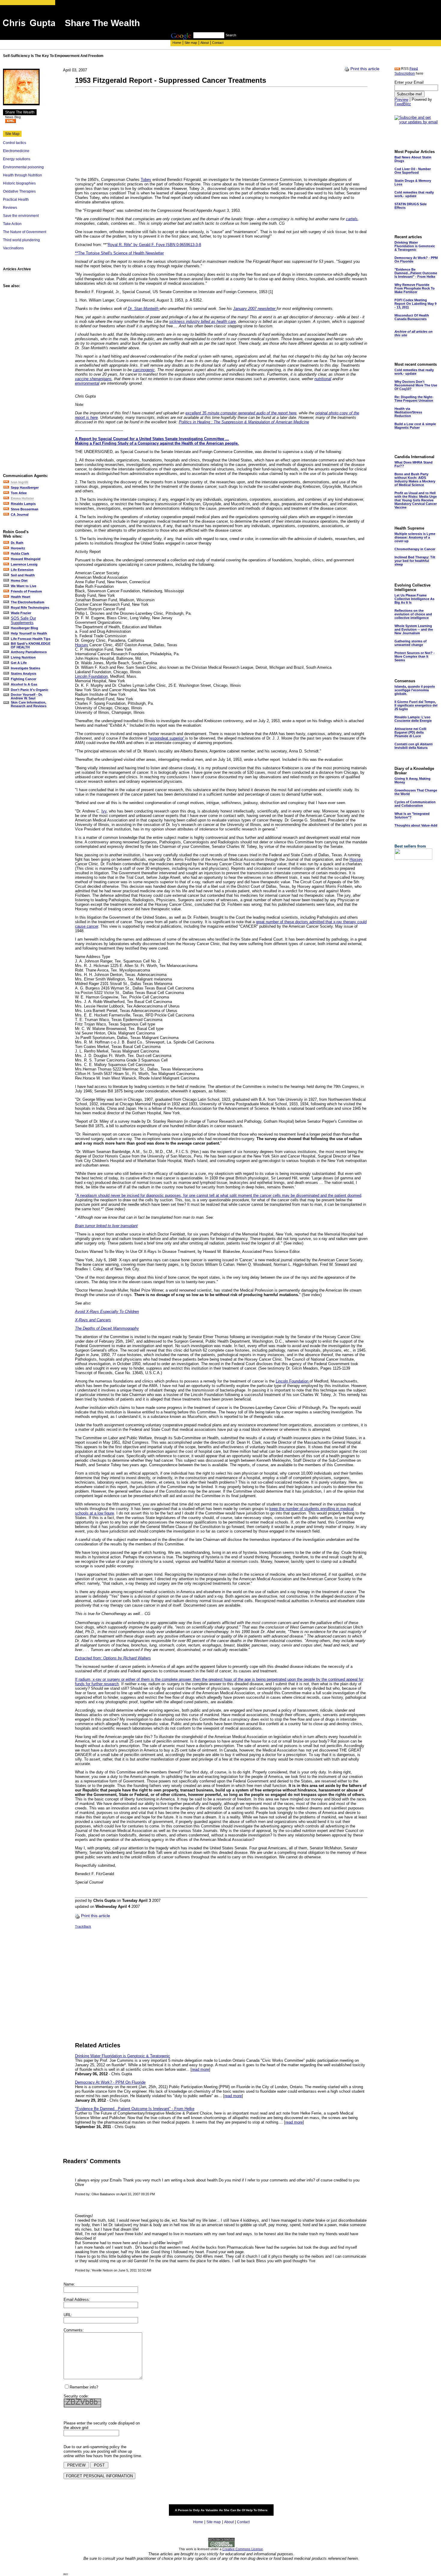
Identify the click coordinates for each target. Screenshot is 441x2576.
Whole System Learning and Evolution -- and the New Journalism (414, 629)
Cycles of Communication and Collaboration (415, 804)
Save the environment (21, 216)
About (205, 43)
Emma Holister (22, 498)
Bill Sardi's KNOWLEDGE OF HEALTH (31, 645)
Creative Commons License (243, 2549)
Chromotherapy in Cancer (415, 549)
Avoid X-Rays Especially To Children (107, 1312)
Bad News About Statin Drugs (413, 159)
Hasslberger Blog (24, 628)
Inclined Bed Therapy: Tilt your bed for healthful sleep (415, 561)
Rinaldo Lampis (23, 504)
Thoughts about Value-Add (416, 825)
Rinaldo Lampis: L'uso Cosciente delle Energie (413, 719)
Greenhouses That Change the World (416, 792)
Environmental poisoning (23, 167)
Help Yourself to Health (29, 633)
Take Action (12, 224)
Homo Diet (19, 581)
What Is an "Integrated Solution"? (412, 815)
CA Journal (20, 515)
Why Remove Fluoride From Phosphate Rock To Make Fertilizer (415, 288)
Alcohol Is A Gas (24, 684)
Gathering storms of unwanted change (411, 643)
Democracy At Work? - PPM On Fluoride (110, 2082)
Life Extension (22, 570)
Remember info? (84, 2387)
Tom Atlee (19, 493)
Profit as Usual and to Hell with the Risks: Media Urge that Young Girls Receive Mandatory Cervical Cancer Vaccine (416, 500)
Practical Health (16, 200)
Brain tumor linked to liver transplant (106, 1226)
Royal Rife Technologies (30, 608)
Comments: (74, 2330)
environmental (87, 383)
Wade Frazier (21, 613)
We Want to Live (24, 586)
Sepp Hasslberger (25, 488)
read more (200, 2069)
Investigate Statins (25, 668)
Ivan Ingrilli (19, 482)
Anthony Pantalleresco (29, 652)
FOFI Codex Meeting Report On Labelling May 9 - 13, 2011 (415, 304)
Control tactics (15, 143)
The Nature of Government (25, 232)
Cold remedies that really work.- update (414, 194)
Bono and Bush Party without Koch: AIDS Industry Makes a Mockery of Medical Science (415, 479)
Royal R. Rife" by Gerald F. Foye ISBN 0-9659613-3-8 (154, 245)
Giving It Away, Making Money (412, 780)
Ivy (104, 811)
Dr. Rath (17, 543)
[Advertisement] (280, 19)
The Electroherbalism (28, 602)
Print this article (365, 69)
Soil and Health (23, 575)
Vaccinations (13, 248)
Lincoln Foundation (91, 676)
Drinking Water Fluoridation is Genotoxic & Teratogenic (123, 2056)
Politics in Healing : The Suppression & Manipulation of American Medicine (244, 422)
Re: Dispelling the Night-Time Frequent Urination (414, 399)
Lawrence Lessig (24, 564)
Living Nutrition (23, 657)
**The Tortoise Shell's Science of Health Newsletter (119, 253)
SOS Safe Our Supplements (23, 620)
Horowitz (18, 548)
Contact (218, 43)
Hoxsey (82, 645)
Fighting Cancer (24, 679)
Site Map (12, 134)
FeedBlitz (403, 104)
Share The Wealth (20, 112)
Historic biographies (19, 183)
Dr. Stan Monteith (144, 309)
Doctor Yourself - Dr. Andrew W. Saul (27, 696)
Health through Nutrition (22, 175)
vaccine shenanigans (93, 379)
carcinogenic (144, 370)
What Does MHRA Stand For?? (414, 464)
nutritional (323, 379)
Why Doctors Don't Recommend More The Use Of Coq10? (416, 385)
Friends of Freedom (26, 591)
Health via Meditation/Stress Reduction (408, 412)
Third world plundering (21, 240)
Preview (401, 99)
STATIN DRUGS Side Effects (411, 206)
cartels (352, 219)
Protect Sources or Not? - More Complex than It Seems (415, 656)
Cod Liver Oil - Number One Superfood (413, 171)
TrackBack (83, 1926)
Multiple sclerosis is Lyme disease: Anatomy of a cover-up (415, 537)
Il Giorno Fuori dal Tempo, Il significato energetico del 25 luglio (416, 705)
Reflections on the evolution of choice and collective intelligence (413, 614)
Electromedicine (16, 151)
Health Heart (21, 597)
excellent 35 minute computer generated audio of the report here (241, 413)
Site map (191, 43)
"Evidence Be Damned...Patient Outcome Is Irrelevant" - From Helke (135, 2109)
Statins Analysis (24, 674)
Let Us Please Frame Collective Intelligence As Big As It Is (414, 599)
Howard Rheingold (26, 559)
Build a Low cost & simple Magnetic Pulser (415, 426)
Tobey (146, 180)
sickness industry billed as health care (202, 321)
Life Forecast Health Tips (31, 639)
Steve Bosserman (25, 509)
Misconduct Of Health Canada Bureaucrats (412, 317)
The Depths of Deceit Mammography (107, 1328)
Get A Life (19, 663)
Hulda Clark (20, 554)
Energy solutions (17, 159)
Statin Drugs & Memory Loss (413, 182)
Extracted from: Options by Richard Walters (113, 1658)
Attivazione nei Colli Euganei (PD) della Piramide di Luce (410, 732)
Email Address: (77, 2300)
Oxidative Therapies (19, 191)
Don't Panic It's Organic (30, 690)
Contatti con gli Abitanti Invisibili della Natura (414, 746)
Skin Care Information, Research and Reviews (29, 704)
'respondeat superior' (167, 738)
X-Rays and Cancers (93, 1320)
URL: (68, 2315)
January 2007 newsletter (255, 309)
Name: (69, 2284)
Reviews (10, 208)
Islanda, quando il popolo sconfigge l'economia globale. (415, 690)
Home (177, 43)
